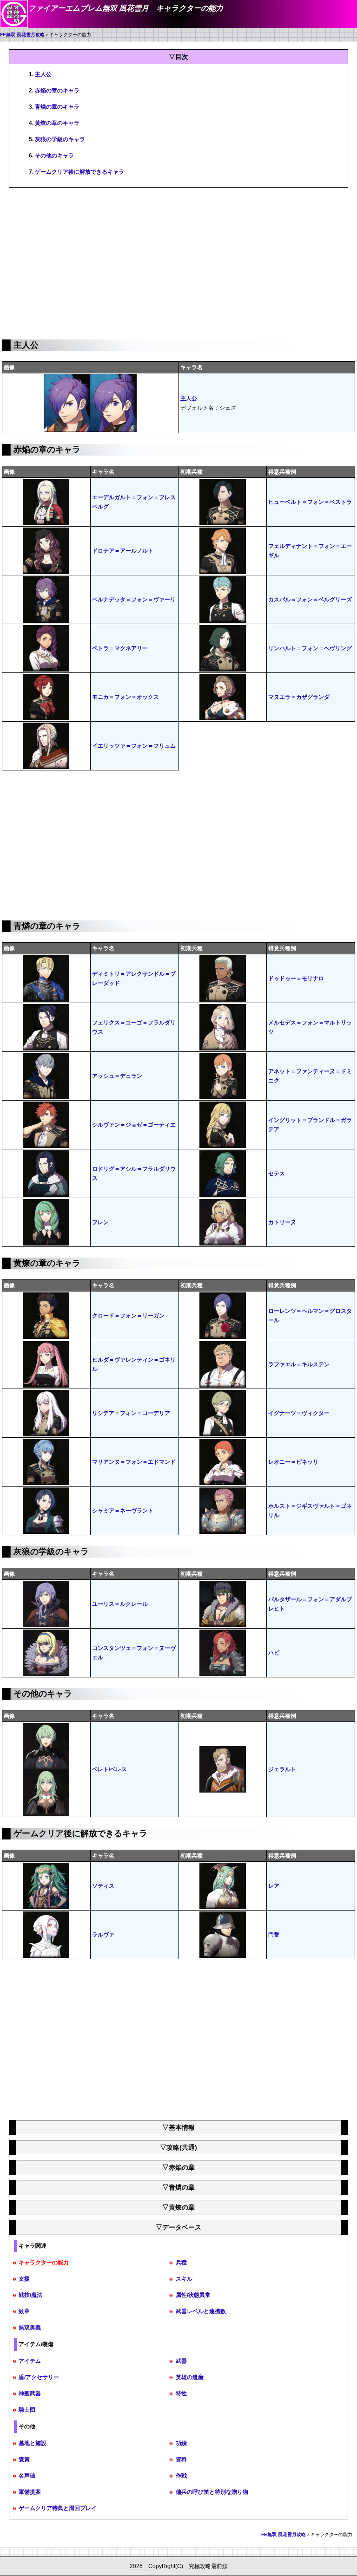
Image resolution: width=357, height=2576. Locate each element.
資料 (181, 2459)
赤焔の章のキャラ (57, 91)
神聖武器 (30, 2393)
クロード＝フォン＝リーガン (128, 1316)
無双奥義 (30, 2328)
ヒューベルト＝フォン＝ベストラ (310, 502)
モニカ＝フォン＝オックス (126, 697)
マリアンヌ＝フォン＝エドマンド (134, 1462)
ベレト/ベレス (109, 1769)
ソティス (103, 1886)
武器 (181, 2361)
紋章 (24, 2311)
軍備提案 (30, 2492)
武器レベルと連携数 (201, 2311)
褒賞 (24, 2459)
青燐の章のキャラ (57, 107)
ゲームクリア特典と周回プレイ (58, 2508)
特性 (181, 2393)
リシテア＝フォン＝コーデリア (131, 1413)
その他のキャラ (54, 156)
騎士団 (27, 2410)
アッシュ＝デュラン (117, 1076)
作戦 (181, 2476)
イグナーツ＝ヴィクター (299, 1413)
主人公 (43, 74)
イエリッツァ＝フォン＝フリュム (134, 746)
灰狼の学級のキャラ (60, 139)
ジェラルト (282, 1769)
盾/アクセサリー (39, 2377)
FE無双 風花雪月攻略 (22, 35)
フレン (100, 1222)
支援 (24, 2279)
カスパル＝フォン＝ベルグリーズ (310, 600)
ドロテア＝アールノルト (123, 551)
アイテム (30, 2361)
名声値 (27, 2476)
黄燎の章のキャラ (57, 123)
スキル (184, 2279)
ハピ (274, 1653)
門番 (274, 1935)
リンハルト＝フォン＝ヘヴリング (310, 648)
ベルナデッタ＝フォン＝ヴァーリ (134, 600)
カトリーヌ (282, 1222)
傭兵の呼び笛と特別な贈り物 (212, 2492)
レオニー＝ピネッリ (293, 1462)
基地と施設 (33, 2443)
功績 (181, 2443)
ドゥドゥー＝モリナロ (296, 978)
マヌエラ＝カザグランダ (299, 697)
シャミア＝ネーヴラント (123, 1511)
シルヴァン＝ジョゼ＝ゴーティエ (134, 1125)
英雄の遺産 (190, 2377)
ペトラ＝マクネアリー (120, 648)
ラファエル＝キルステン (299, 1364)
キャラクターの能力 (44, 2263)
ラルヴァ (103, 1935)
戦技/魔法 (30, 2295)
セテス (277, 1174)
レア (274, 1886)
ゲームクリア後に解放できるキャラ (79, 172)
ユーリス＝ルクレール (120, 1604)
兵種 (181, 2263)
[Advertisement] (178, 262)
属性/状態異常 (193, 2295)
